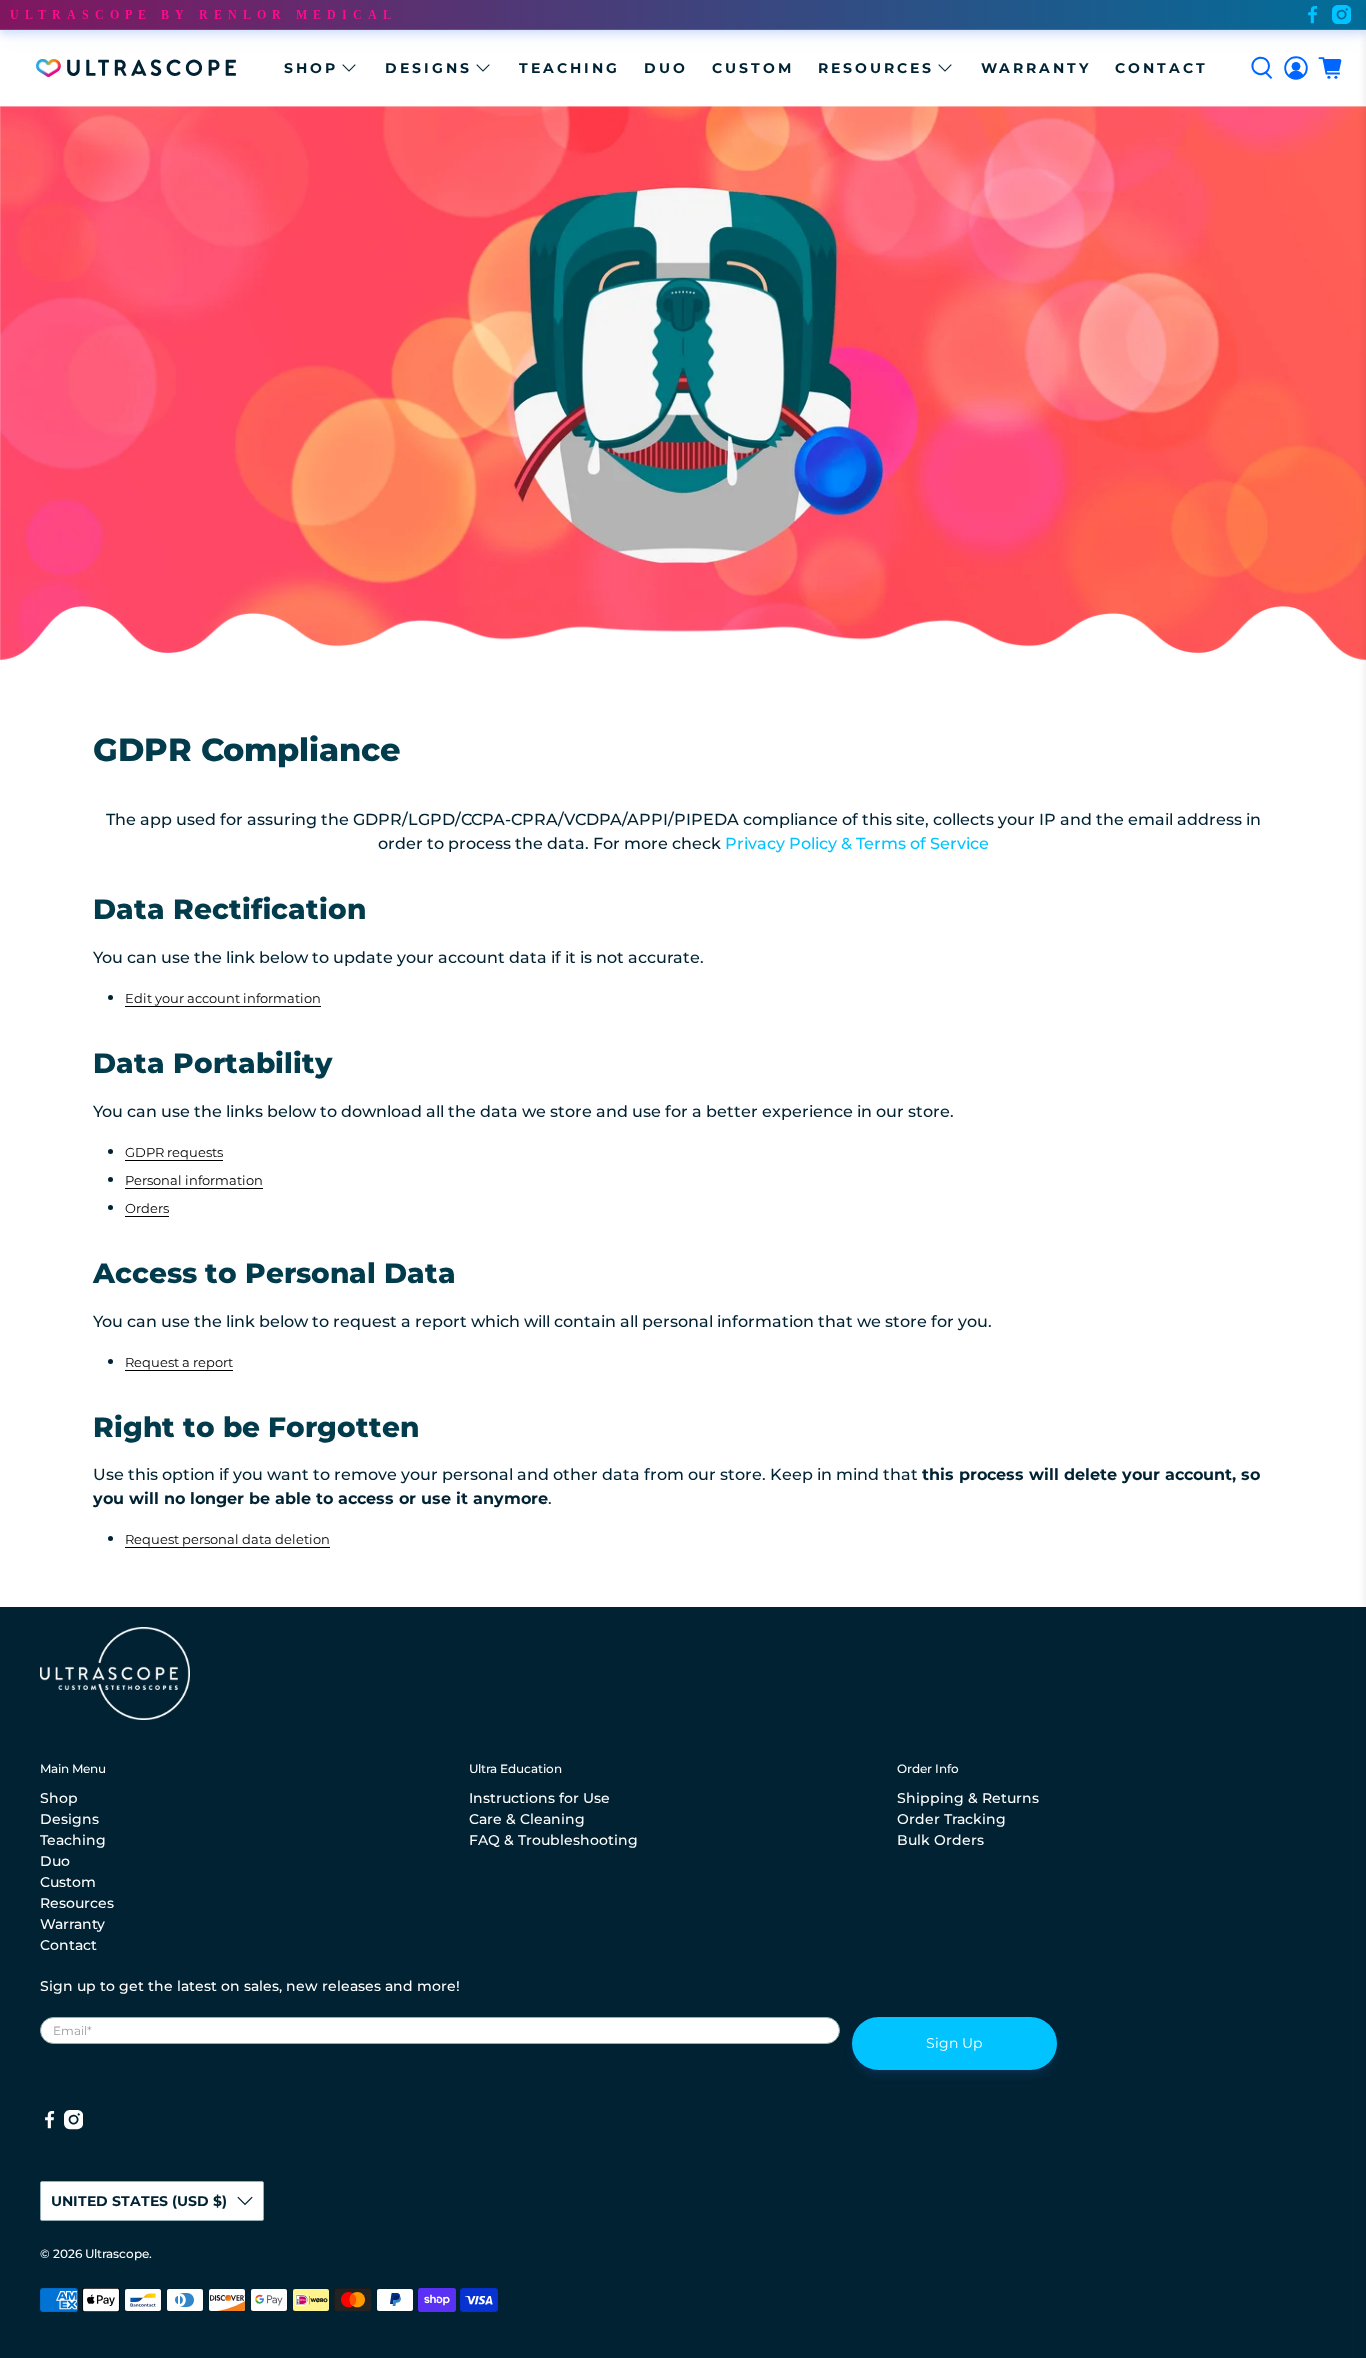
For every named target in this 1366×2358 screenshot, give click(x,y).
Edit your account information (223, 998)
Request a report (179, 1362)
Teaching (569, 68)
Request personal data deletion (227, 1539)
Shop (311, 68)
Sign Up (954, 2043)
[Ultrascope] (136, 68)
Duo (666, 68)
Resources (876, 68)
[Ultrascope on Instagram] (1341, 14)
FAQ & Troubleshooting (553, 1840)
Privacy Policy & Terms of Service (857, 843)
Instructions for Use (539, 1798)
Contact (1161, 68)
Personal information (194, 1180)
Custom (753, 68)
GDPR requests (174, 1152)
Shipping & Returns (968, 1798)
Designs (428, 68)
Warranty (1036, 68)
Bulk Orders (940, 1840)
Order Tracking (951, 1819)
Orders (147, 1208)
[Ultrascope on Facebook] (1312, 14)
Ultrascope (117, 2254)
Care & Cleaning (527, 1819)
